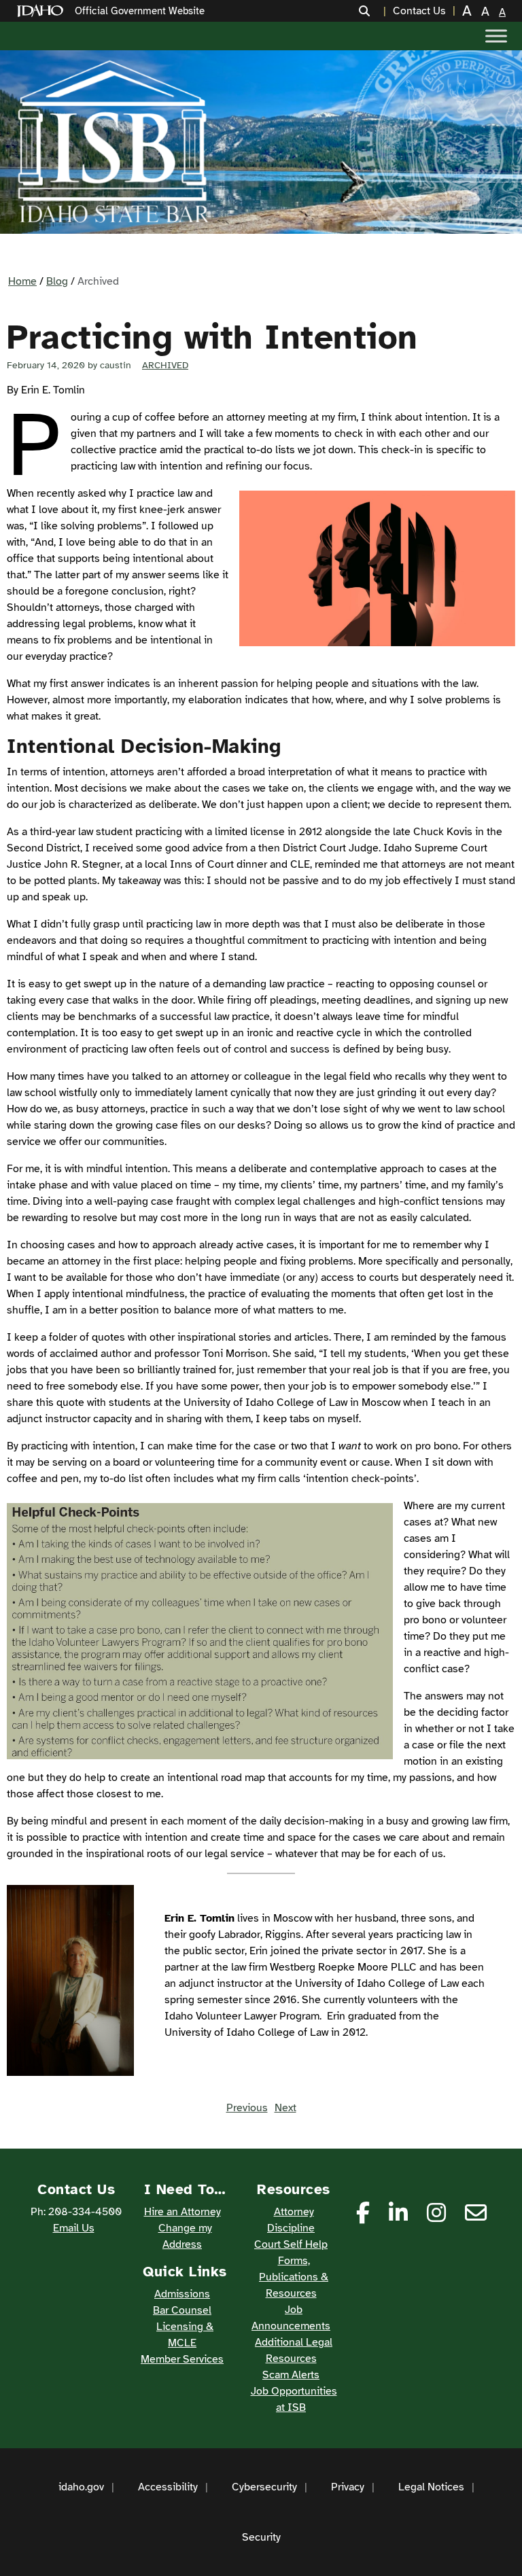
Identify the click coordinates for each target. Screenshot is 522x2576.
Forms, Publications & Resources (294, 2277)
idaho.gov (81, 2487)
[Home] (43, 11)
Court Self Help (291, 2244)
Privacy (348, 2487)
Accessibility (168, 2487)
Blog (57, 281)
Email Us (74, 2228)
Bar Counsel (182, 2310)
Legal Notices (431, 2487)
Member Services (182, 2359)
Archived (165, 365)
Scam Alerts (291, 2375)
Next (285, 2108)
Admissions (182, 2294)
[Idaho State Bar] (113, 142)
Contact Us (419, 11)
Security (261, 2537)
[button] (372, 11)
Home (22, 281)
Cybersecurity (264, 2487)
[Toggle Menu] (496, 36)
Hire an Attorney (182, 2212)
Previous (247, 2108)
